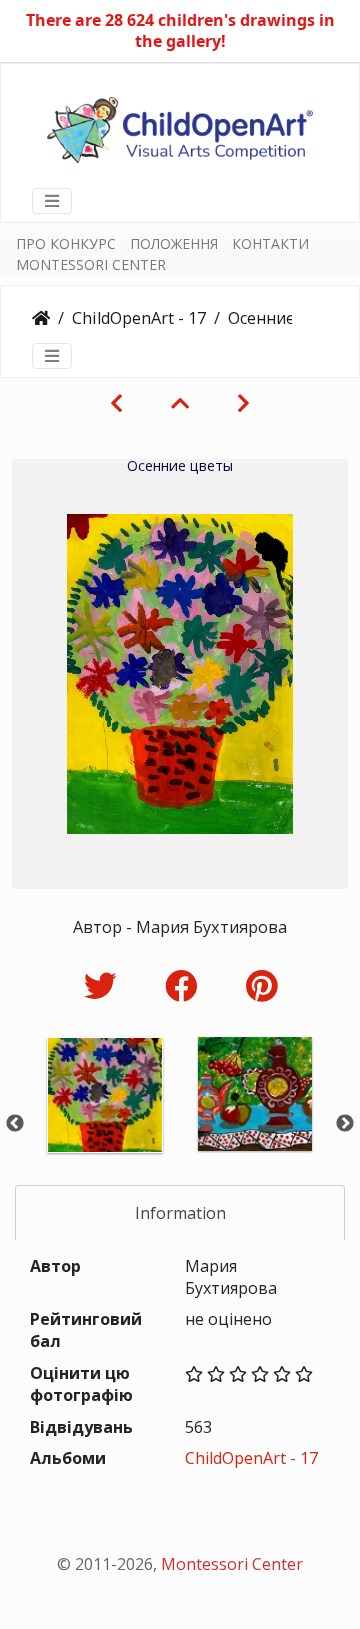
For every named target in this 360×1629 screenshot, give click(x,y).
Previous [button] (15, 1124)
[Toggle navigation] (52, 201)
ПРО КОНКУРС (66, 243)
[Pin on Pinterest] (261, 985)
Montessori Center (232, 1564)
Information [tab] (180, 1213)
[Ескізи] (180, 403)
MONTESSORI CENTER (91, 264)
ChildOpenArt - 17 (139, 318)
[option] (105, 1121)
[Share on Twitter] (104, 985)
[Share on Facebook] (185, 985)
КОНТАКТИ (270, 243)
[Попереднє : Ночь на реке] (116, 403)
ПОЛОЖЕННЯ (174, 243)
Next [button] (345, 1124)
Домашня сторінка (41, 318)
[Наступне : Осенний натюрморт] (243, 403)
